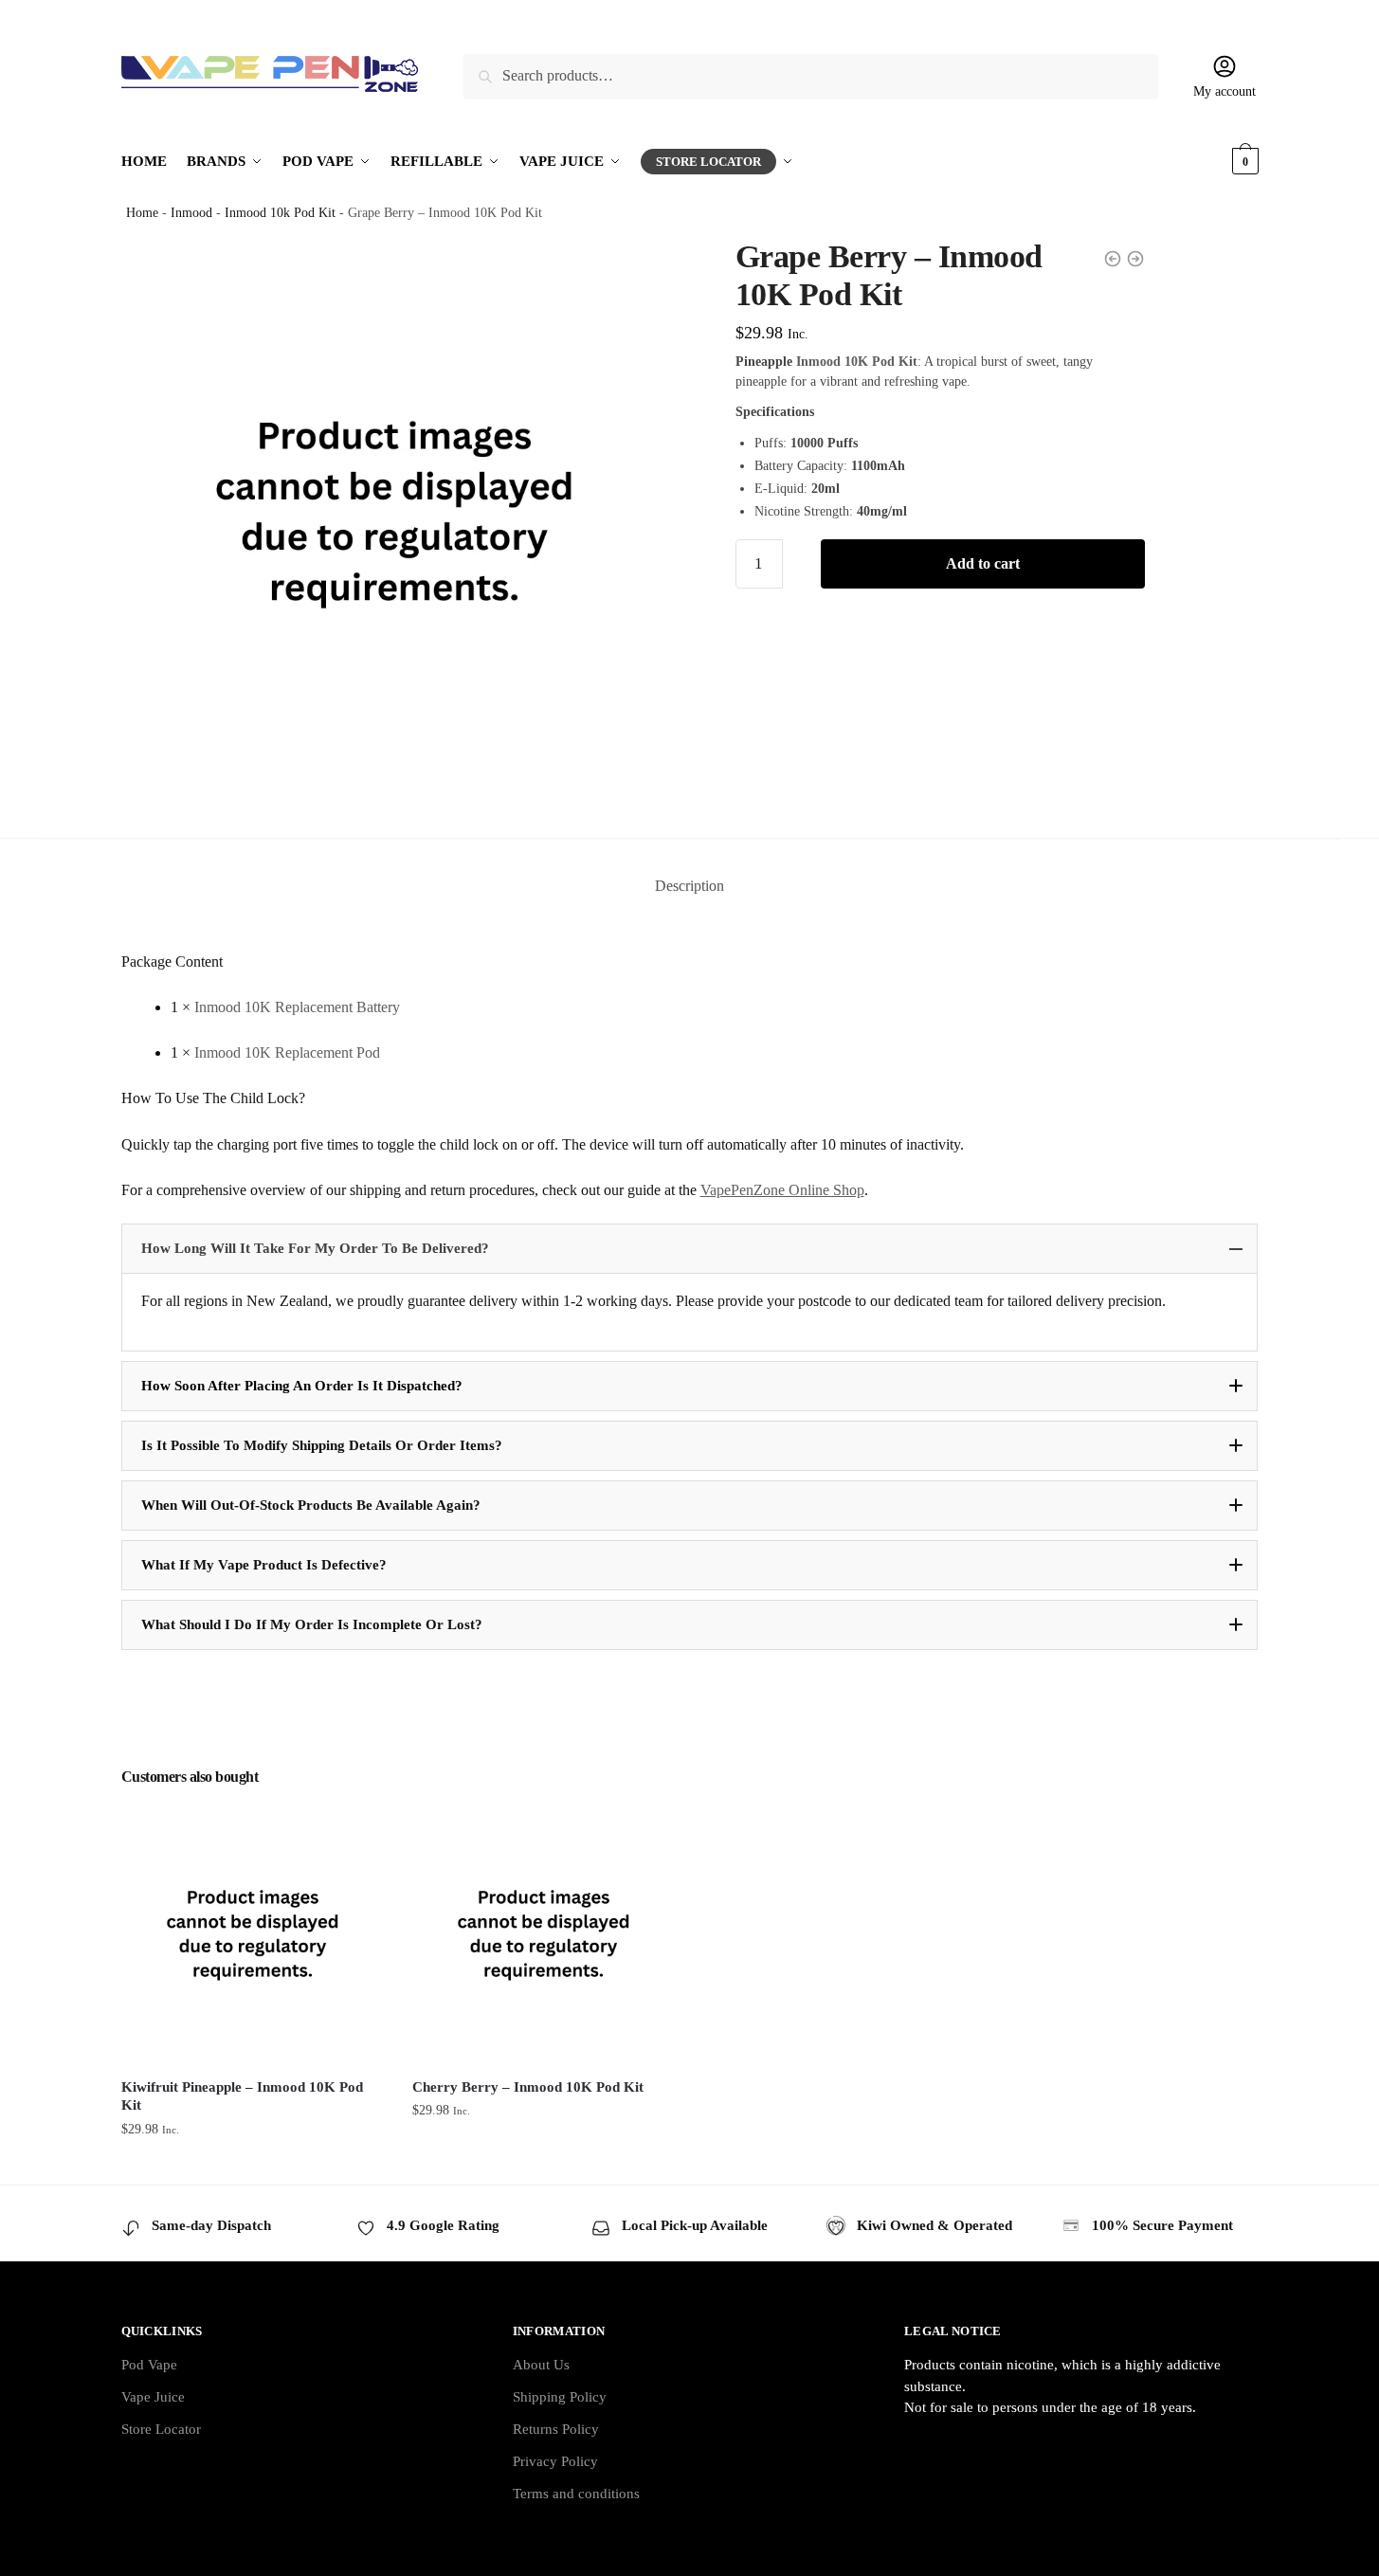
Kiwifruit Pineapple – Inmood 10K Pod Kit (242, 2096)
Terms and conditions (576, 2494)
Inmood (191, 213)
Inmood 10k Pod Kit (280, 213)
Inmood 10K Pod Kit (857, 362)
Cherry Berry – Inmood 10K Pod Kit (528, 2087)
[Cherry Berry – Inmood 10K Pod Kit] (544, 1933)
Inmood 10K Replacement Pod (287, 1052)
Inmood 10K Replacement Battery (297, 1007)
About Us (541, 2365)
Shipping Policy (560, 2397)
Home (142, 213)
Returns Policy (556, 2429)
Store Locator (161, 2429)
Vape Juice (153, 2397)
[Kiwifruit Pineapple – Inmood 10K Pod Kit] (253, 1933)
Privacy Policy (555, 2461)
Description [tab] (689, 886)
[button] (690, 1249)
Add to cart (983, 563)
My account (1225, 91)
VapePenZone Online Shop (782, 1190)
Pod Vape (149, 2365)
